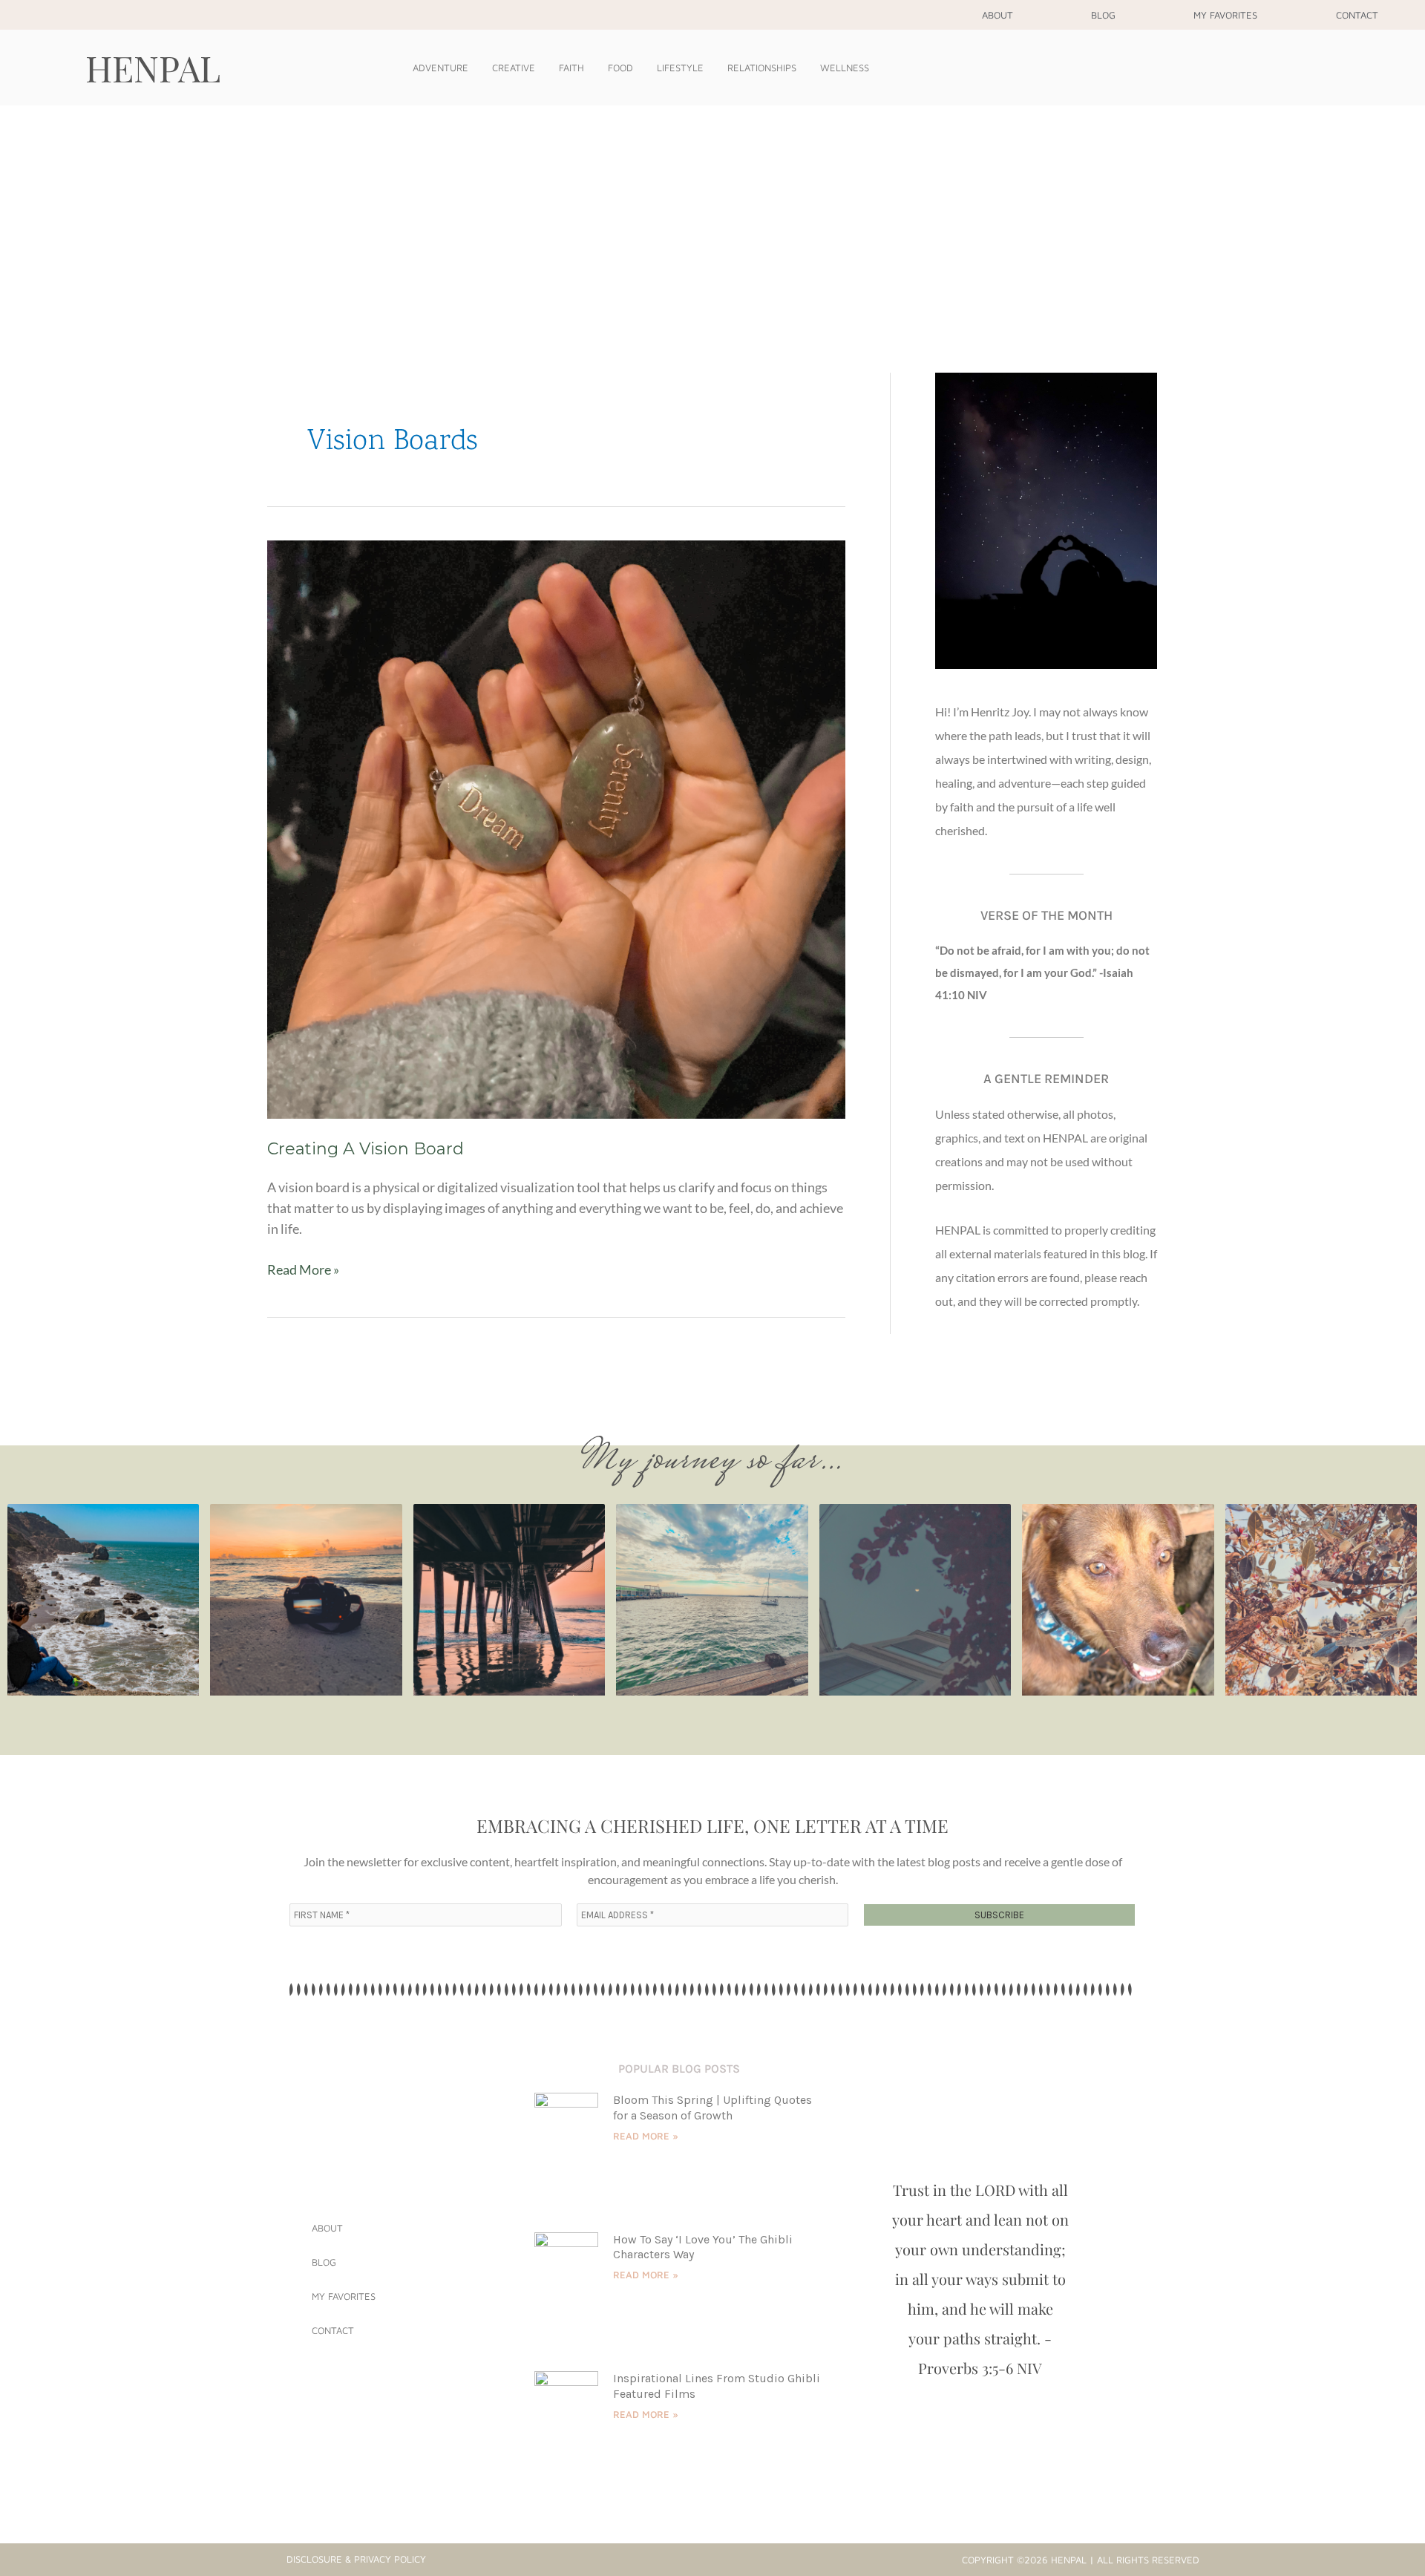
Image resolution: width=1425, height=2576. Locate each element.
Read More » (303, 1268)
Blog (1103, 15)
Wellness (845, 68)
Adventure (440, 68)
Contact (1357, 15)
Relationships (762, 68)
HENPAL (153, 68)
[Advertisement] (712, 217)
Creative (514, 68)
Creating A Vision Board (366, 1149)
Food (620, 68)
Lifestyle (680, 68)
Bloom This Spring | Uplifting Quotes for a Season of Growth (712, 2108)
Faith (571, 68)
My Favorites (1225, 15)
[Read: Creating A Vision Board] (556, 828)
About (997, 15)
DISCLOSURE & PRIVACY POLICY (356, 2559)
